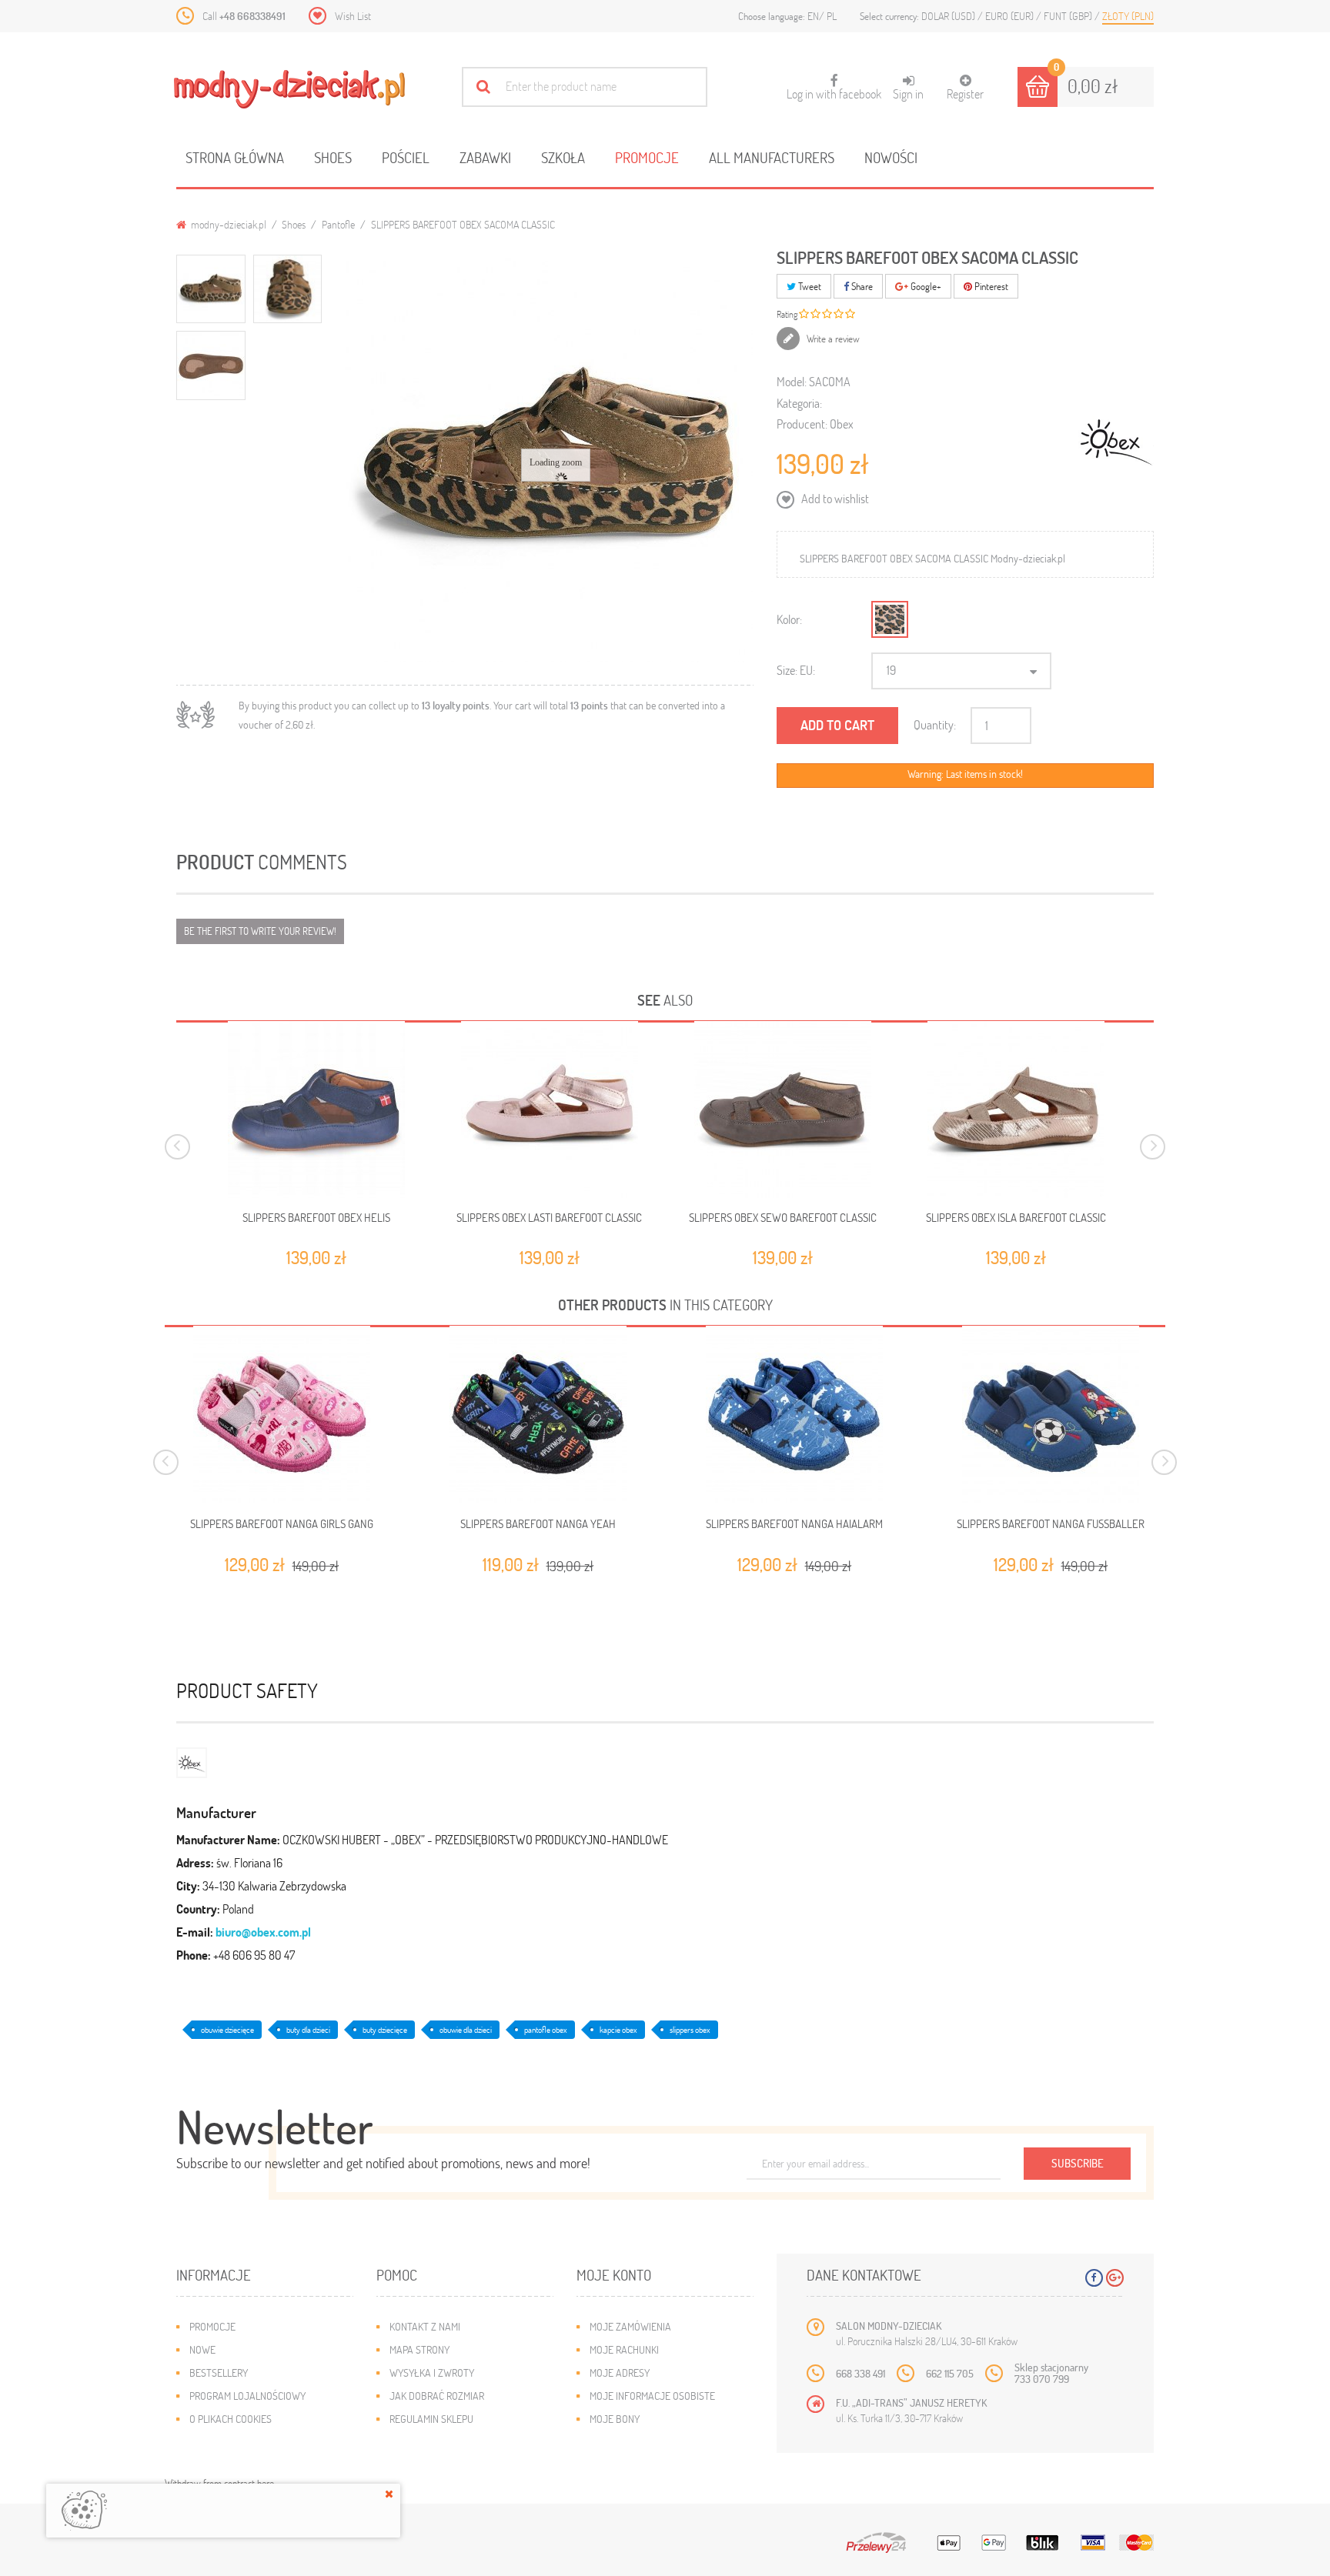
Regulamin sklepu (431, 2419)
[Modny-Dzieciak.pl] (289, 89)
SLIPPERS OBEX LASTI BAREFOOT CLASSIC (549, 1217)
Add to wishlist (834, 498)
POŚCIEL (406, 157)
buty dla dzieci (308, 2029)
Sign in (908, 93)
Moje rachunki (624, 2349)
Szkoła (563, 157)
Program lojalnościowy (247, 2396)
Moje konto (614, 2275)
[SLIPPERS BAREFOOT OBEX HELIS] (316, 1109)
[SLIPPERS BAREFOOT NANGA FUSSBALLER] (1050, 1414)
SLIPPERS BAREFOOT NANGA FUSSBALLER (1051, 1524)
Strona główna (235, 157)
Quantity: (935, 724)
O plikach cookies (231, 2419)
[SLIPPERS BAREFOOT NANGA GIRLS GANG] (281, 1414)
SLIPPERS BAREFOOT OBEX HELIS (316, 1217)
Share (861, 286)
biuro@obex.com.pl (263, 1932)
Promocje (647, 157)
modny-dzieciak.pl (227, 224)
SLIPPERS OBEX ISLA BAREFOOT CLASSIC (1016, 1217)
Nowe (202, 2349)
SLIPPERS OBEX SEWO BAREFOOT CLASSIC (783, 1217)
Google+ (925, 286)
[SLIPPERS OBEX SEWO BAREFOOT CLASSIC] (783, 1109)
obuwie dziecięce (227, 2029)
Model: (792, 381)
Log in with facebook (834, 88)
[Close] (389, 2494)
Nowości (891, 157)
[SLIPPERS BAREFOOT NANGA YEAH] (538, 1414)
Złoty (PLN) (1128, 16)
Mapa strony (419, 2349)
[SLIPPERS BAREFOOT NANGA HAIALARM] (794, 1414)
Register (965, 93)
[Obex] (192, 1761)
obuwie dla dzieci (466, 2029)
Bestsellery (219, 2372)
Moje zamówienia (630, 2326)
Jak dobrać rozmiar (437, 2396)
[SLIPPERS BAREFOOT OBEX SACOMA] (211, 289)
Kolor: (789, 619)
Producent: (802, 424)
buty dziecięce (385, 2029)
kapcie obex (618, 2029)
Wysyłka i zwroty (432, 2372)
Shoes (333, 157)
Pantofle (338, 224)
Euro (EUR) (1011, 16)
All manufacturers (772, 157)
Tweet (809, 286)
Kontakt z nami (425, 2326)
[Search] (483, 87)
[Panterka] (890, 619)
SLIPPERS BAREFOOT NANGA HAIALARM (794, 1524)
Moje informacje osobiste (652, 2396)
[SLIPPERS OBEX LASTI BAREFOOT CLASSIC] (550, 1109)
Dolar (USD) (949, 16)
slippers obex (690, 2029)
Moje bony (615, 2419)
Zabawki (485, 157)
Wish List (353, 16)
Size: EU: (796, 670)
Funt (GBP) (1069, 16)
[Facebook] (1094, 2278)
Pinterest (990, 286)
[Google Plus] (1115, 2278)
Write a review (832, 339)
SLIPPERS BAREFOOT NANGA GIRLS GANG (282, 1524)
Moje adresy (620, 2372)
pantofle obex (546, 2029)
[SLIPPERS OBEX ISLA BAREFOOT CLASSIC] (1016, 1109)
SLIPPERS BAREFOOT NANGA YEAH (538, 1524)
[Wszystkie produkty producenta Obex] (1116, 439)
